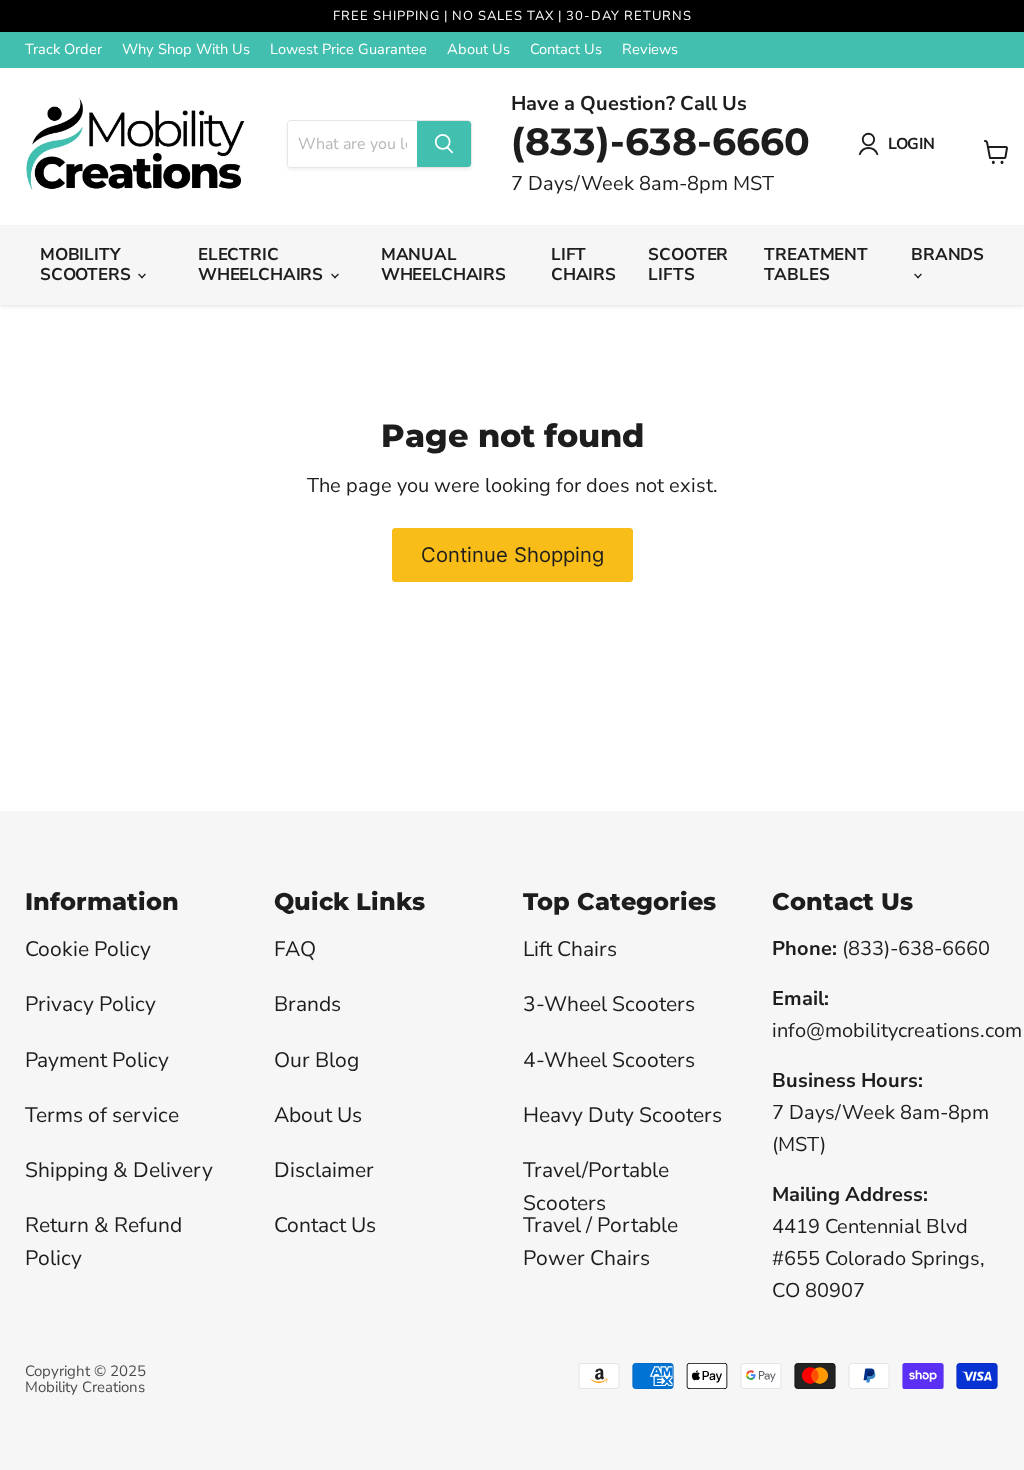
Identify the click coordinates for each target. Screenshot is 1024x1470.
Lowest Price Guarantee (348, 49)
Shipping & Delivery (119, 1170)
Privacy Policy (90, 1004)
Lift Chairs (583, 264)
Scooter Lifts (688, 264)
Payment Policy (97, 1060)
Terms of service (102, 1115)
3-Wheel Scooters (609, 1004)
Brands (947, 254)
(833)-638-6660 (660, 141)
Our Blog (316, 1060)
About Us (478, 49)
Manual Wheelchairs (443, 264)
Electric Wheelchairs (263, 264)
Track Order (63, 49)
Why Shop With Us (186, 49)
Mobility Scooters (87, 264)
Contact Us (566, 49)
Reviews (650, 49)
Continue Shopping (512, 554)
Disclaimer (324, 1170)
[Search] (444, 144)
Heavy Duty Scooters (622, 1115)
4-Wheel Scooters (609, 1060)
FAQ (295, 949)
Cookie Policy (88, 949)
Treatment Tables (815, 264)
